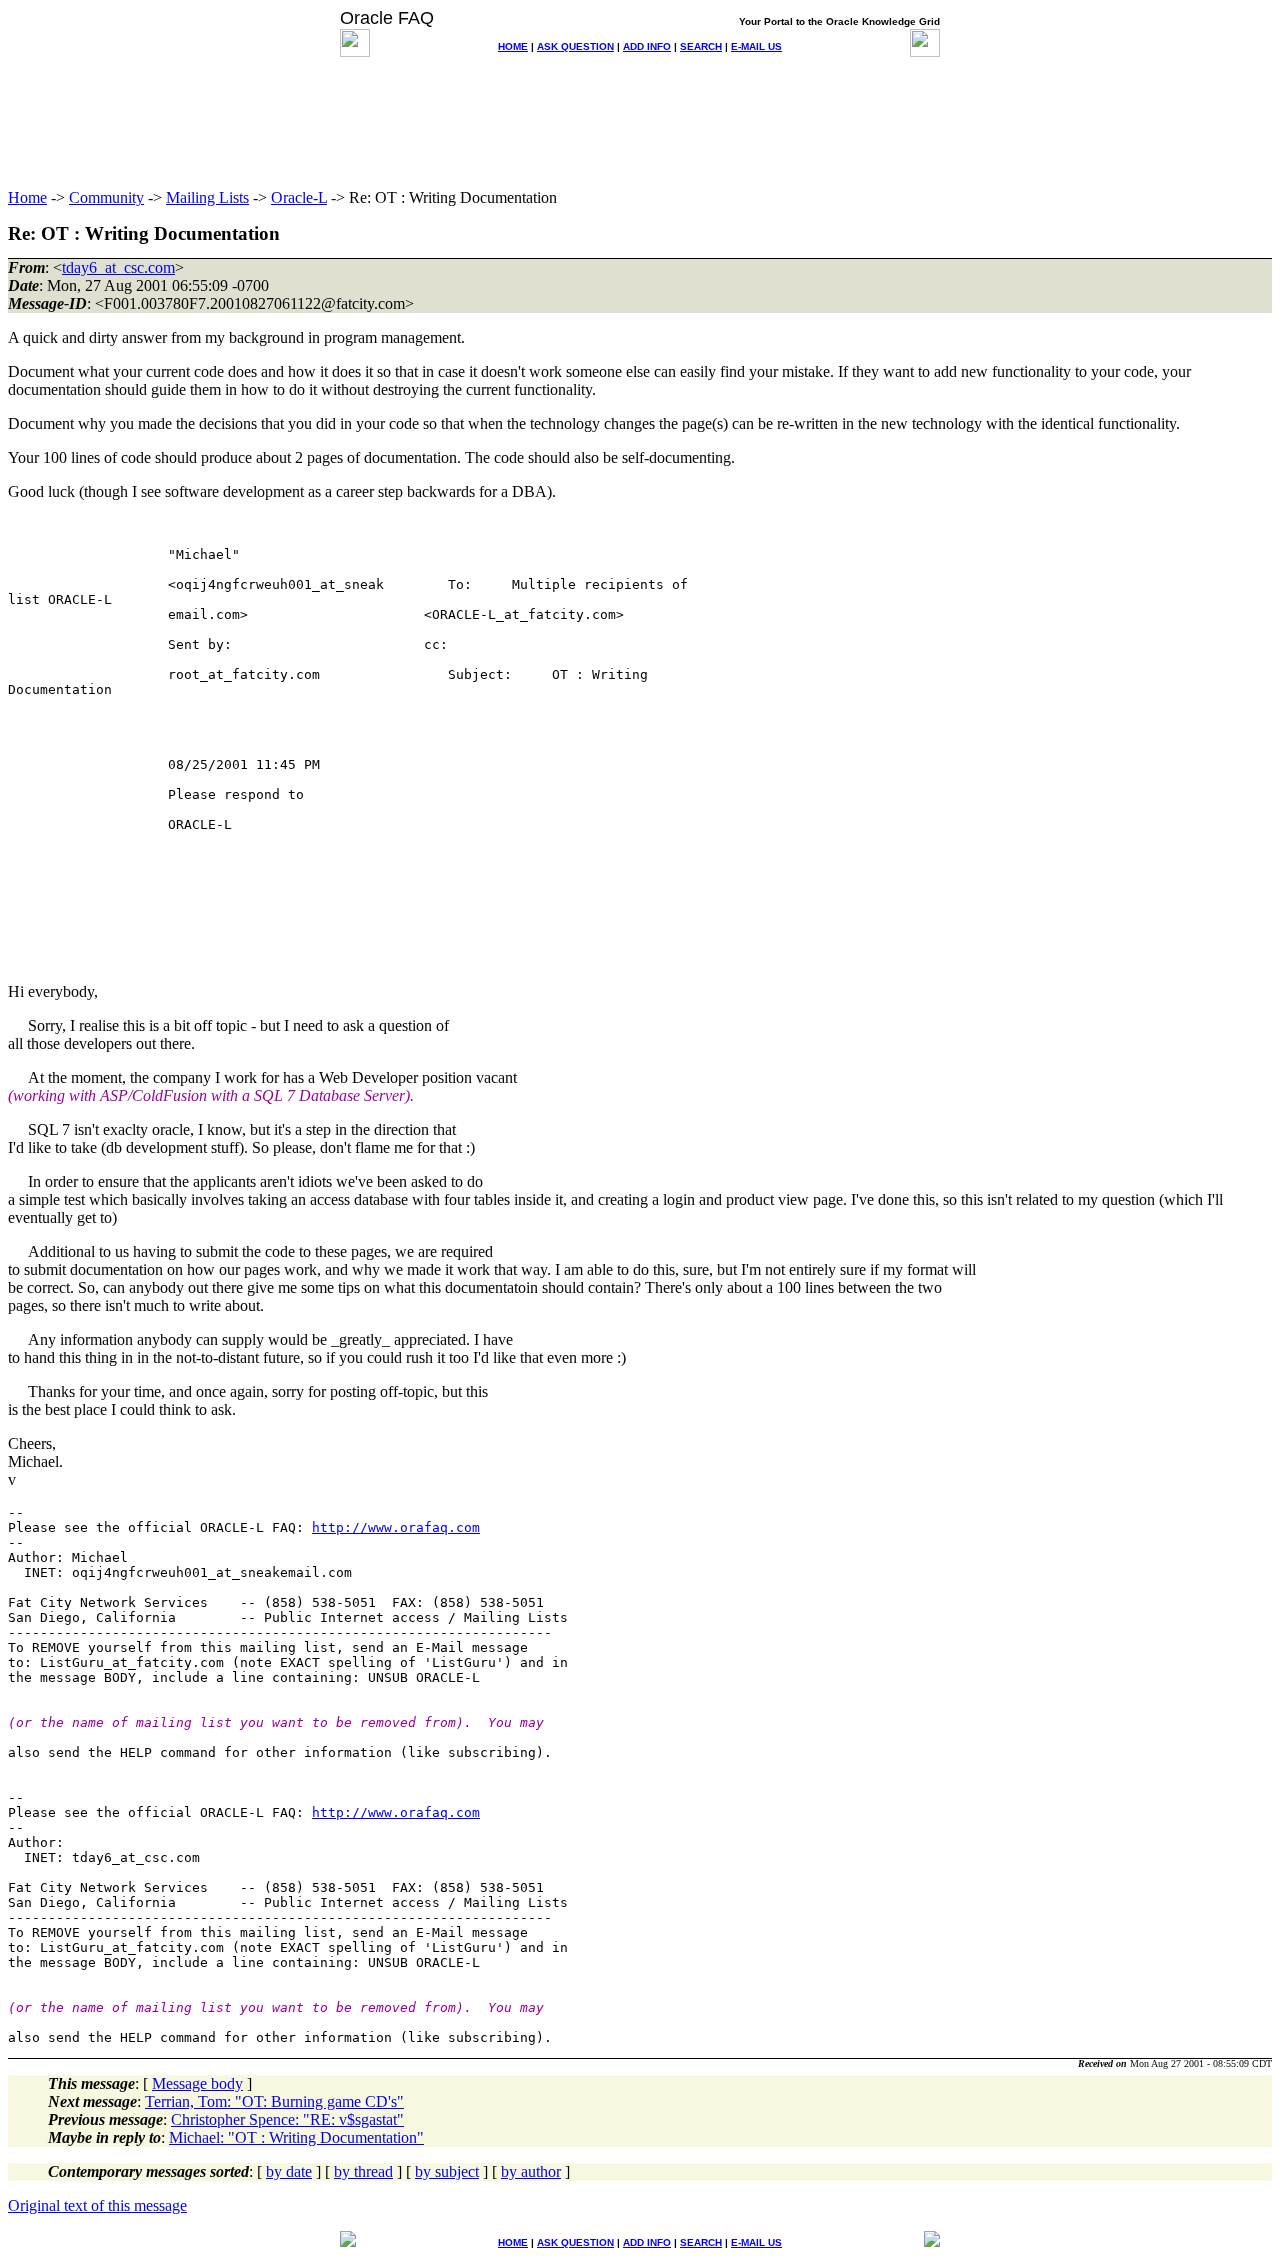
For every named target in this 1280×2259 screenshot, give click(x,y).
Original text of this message (97, 2205)
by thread (363, 2171)
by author (531, 2171)
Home (27, 197)
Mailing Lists (207, 197)
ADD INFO (647, 46)
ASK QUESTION (575, 46)
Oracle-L (299, 197)
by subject (447, 2171)
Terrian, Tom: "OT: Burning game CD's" (274, 2101)
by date (289, 2171)
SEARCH (701, 46)
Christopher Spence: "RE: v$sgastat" (287, 2119)
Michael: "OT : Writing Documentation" (296, 2137)
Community (106, 197)
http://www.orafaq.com (396, 1527)
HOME (513, 46)
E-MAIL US (756, 46)
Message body (197, 2083)
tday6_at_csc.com (118, 267)
